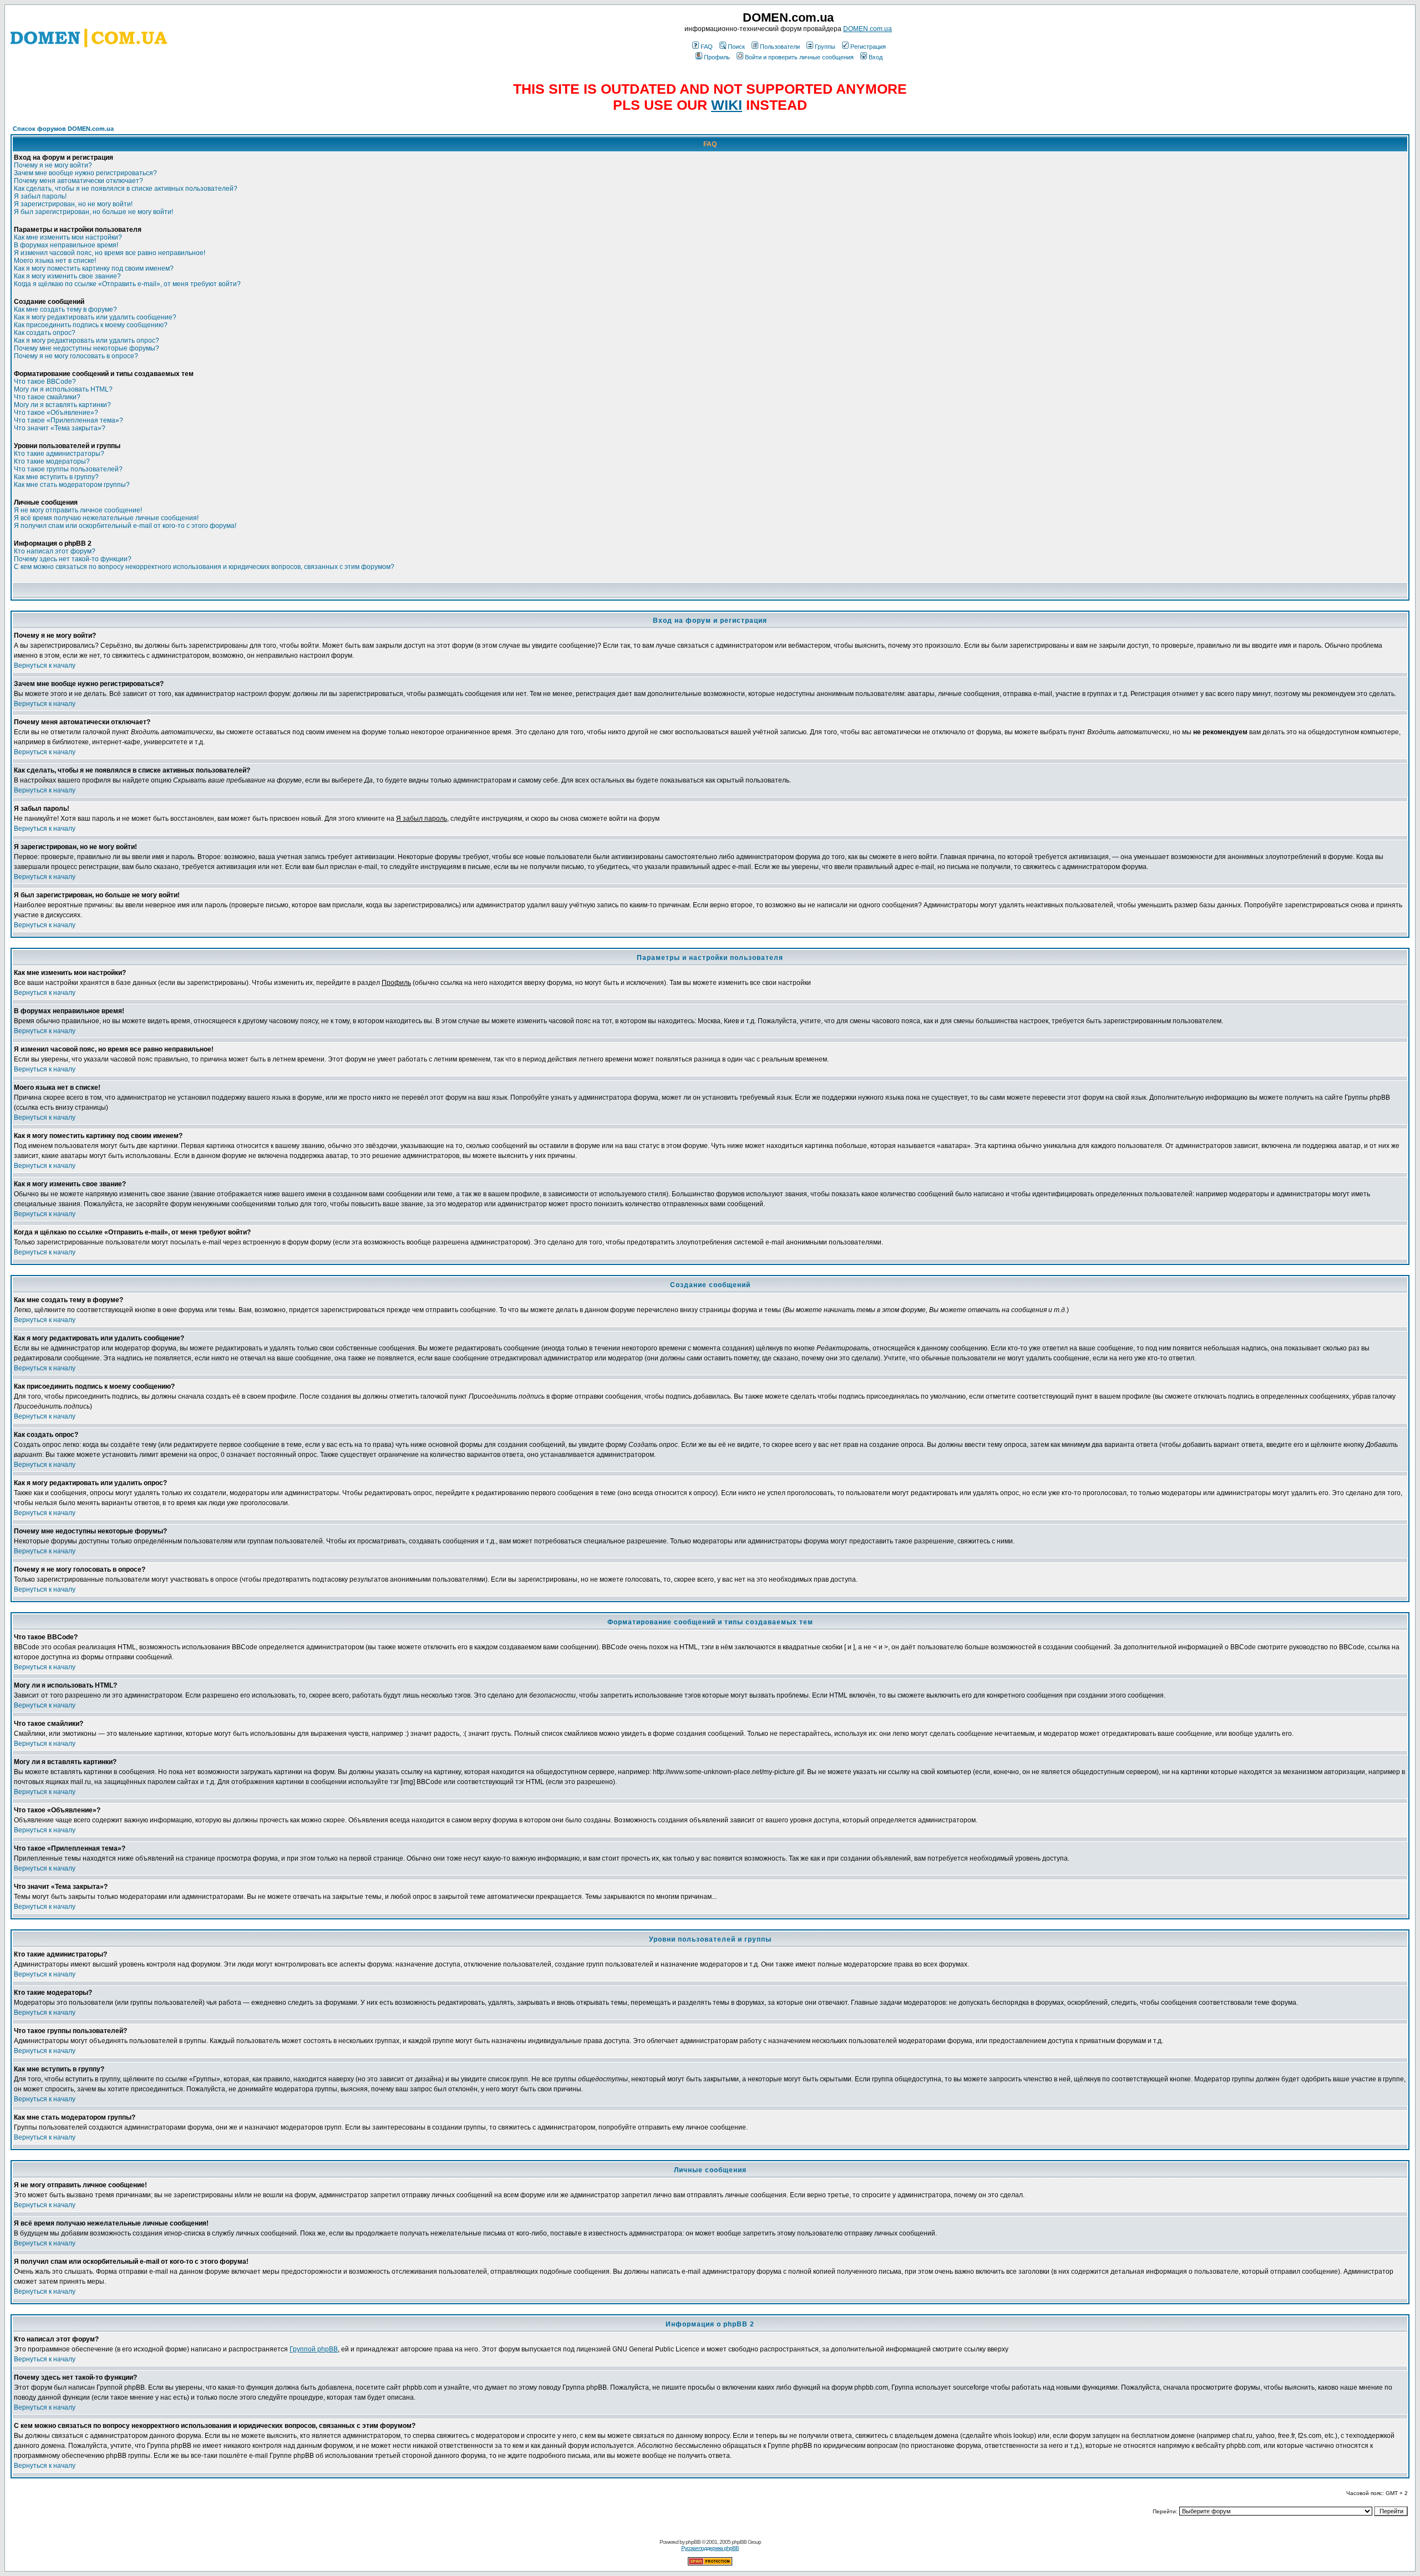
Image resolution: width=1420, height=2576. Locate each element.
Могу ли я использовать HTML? (63, 389)
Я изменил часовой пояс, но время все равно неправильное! (110, 253)
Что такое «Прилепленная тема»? (69, 420)
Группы (825, 47)
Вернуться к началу (45, 665)
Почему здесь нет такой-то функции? (73, 559)
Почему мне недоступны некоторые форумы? (87, 348)
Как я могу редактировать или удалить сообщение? (95, 317)
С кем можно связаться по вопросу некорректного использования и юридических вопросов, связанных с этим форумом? (204, 567)
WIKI (727, 105)
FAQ (707, 47)
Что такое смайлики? (47, 397)
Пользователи (780, 47)
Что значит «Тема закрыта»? (60, 428)
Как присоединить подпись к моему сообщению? (91, 325)
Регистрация (868, 47)
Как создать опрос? (45, 333)
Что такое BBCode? (45, 382)
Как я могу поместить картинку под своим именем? (94, 268)
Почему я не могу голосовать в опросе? (76, 356)
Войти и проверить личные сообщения (799, 57)
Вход (876, 57)
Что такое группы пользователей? (68, 469)
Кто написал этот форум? (55, 551)
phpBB (693, 2542)
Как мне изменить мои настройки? (68, 237)
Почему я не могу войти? (53, 165)
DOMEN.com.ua (868, 29)
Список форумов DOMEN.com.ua (63, 129)
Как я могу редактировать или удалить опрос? (87, 341)
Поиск (736, 47)
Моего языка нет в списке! (55, 261)
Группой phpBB (314, 2349)
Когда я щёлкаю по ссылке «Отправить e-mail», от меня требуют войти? (127, 284)
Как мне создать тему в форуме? (65, 309)
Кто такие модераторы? (52, 461)
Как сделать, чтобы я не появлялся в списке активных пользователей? (126, 189)
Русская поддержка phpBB (710, 2548)
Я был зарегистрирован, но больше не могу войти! (93, 212)
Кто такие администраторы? (59, 454)
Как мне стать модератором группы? (72, 485)
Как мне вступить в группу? (56, 477)
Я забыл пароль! (40, 196)
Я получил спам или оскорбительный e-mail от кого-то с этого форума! (125, 526)
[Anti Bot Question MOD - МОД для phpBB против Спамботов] (710, 2564)
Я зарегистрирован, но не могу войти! (73, 204)
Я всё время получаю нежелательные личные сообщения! (106, 518)
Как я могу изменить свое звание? (67, 276)
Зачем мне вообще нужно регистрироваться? (85, 173)
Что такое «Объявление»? (56, 413)
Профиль (717, 57)
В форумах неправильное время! (66, 245)
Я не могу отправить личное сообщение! (78, 510)
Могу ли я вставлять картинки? (62, 405)
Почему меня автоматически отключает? (78, 181)
